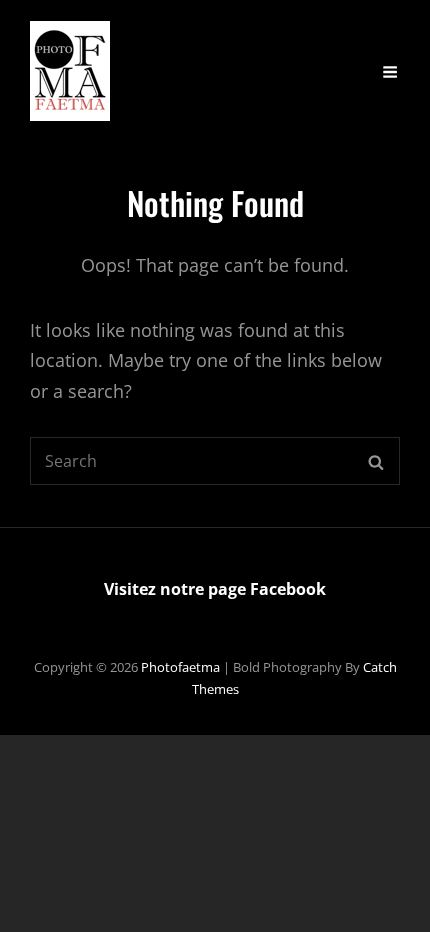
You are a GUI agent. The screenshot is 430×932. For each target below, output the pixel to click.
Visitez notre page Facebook (215, 589)
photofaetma (180, 667)
